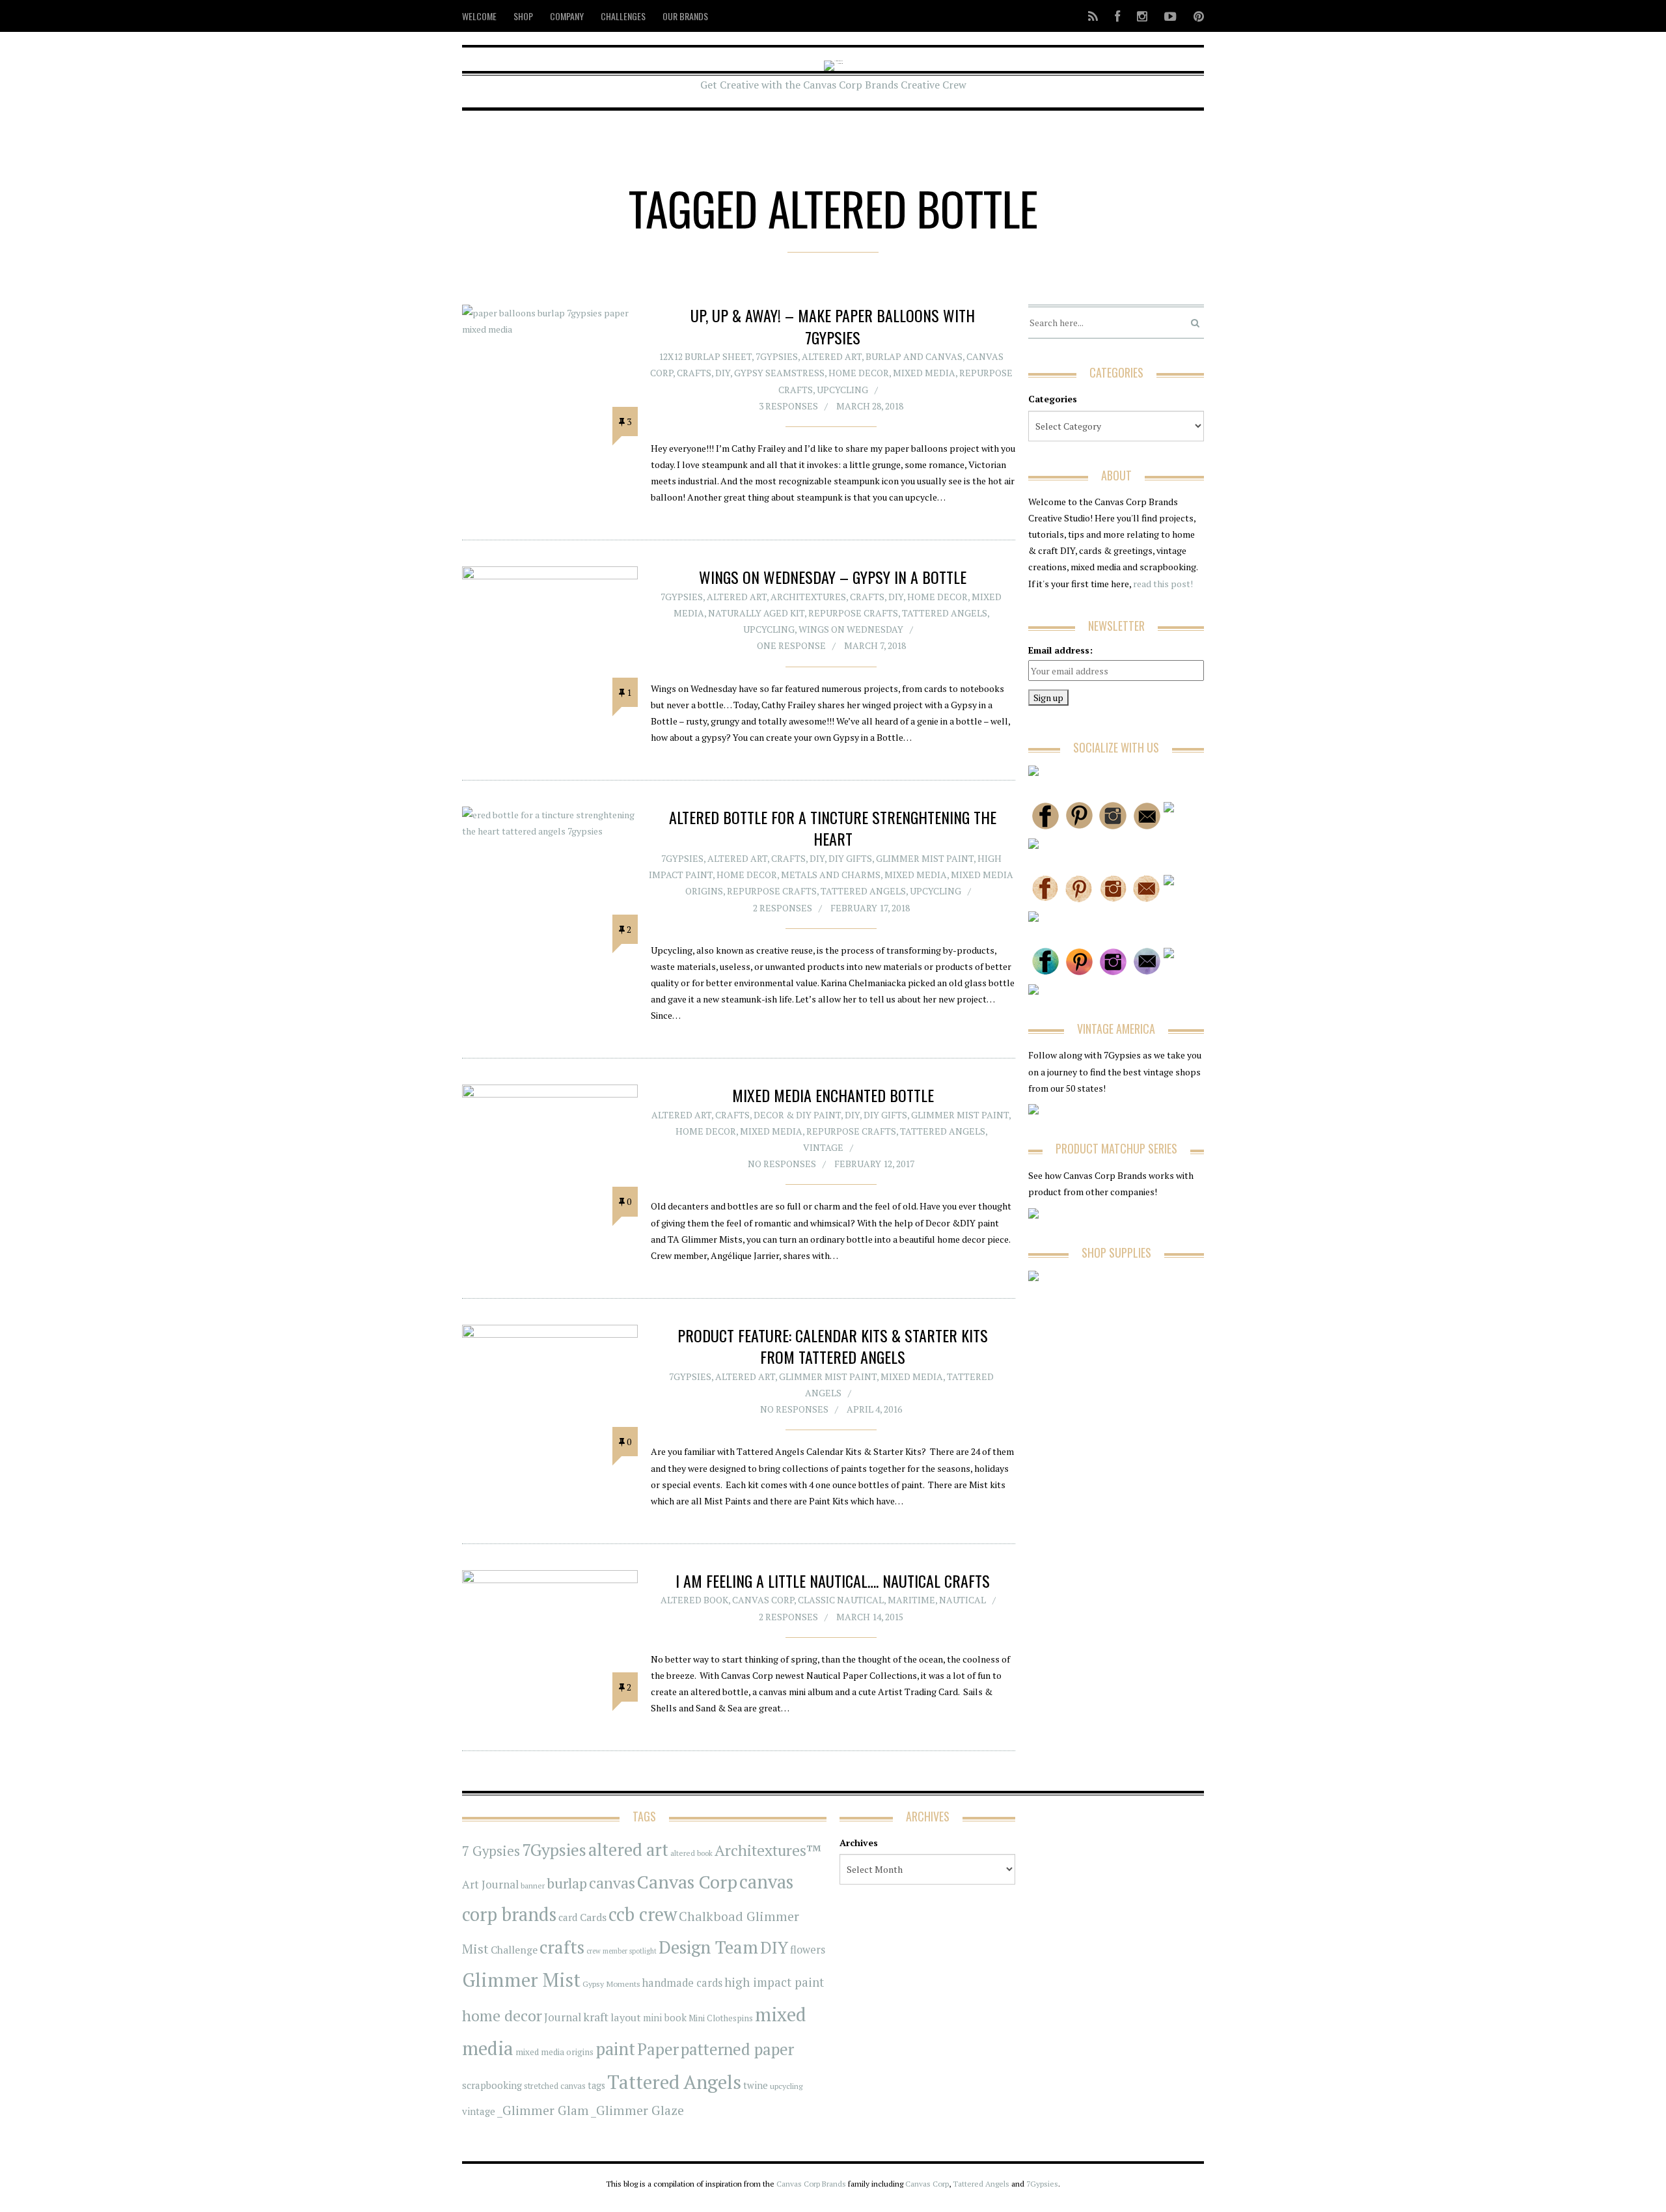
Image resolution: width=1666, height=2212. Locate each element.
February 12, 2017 (874, 1164)
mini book (665, 2018)
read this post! (1162, 584)
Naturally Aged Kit (756, 613)
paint (615, 2049)
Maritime (911, 1600)
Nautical (963, 1600)
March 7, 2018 (875, 645)
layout (626, 2017)
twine (756, 2085)
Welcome (479, 16)
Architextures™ (768, 1850)
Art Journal (490, 1885)
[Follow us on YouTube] (1170, 16)
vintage (479, 2111)
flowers (808, 1950)
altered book (691, 1853)
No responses (782, 1164)
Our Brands (685, 16)
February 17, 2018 (870, 908)
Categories (1053, 399)
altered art (628, 1850)
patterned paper (737, 2049)
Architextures (808, 597)
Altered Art (832, 356)
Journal (563, 2017)
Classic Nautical (841, 1600)
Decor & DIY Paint (797, 1115)
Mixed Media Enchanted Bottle (833, 1095)
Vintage (823, 1147)
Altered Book (694, 1600)
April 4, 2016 (874, 1409)
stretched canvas (555, 2086)
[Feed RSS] (1093, 16)
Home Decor (859, 373)
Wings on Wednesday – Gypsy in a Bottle (833, 577)
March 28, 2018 (870, 406)
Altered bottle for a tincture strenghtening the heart (833, 828)
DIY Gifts (850, 858)
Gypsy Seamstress (779, 373)
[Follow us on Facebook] (1117, 16)
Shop (523, 16)
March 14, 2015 (870, 1617)
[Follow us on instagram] (1142, 16)
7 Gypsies (491, 1851)
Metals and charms (831, 875)
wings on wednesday (851, 629)
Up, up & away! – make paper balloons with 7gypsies (833, 326)
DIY (723, 373)
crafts (562, 1947)
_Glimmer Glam (543, 2110)
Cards (593, 1917)
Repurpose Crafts (853, 613)
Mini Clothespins (721, 2018)
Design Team (708, 1947)
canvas (612, 1883)
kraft (596, 2017)
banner (533, 1886)
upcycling (842, 390)
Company (567, 16)
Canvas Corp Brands (811, 2184)
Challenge (514, 1950)
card (568, 1917)
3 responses (788, 406)
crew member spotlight (621, 1951)
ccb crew (643, 1914)
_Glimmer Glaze (637, 2110)
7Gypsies (777, 356)
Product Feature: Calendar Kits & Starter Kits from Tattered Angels (833, 1346)
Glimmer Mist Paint (925, 858)
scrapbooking (492, 2085)
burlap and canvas (914, 356)
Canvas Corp (763, 1600)
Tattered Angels (945, 613)
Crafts (694, 373)
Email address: (1060, 650)
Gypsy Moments (611, 1984)
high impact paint (774, 1982)
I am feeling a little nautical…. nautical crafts (833, 1581)
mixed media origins (554, 2052)
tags (596, 2085)
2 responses (783, 908)
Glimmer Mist (521, 1980)
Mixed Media (924, 373)
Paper (658, 2049)
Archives (859, 1843)
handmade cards (682, 1983)
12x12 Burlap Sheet (705, 356)
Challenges (623, 16)
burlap (567, 1883)
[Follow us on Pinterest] (1195, 16)
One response (791, 645)
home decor (502, 2016)
